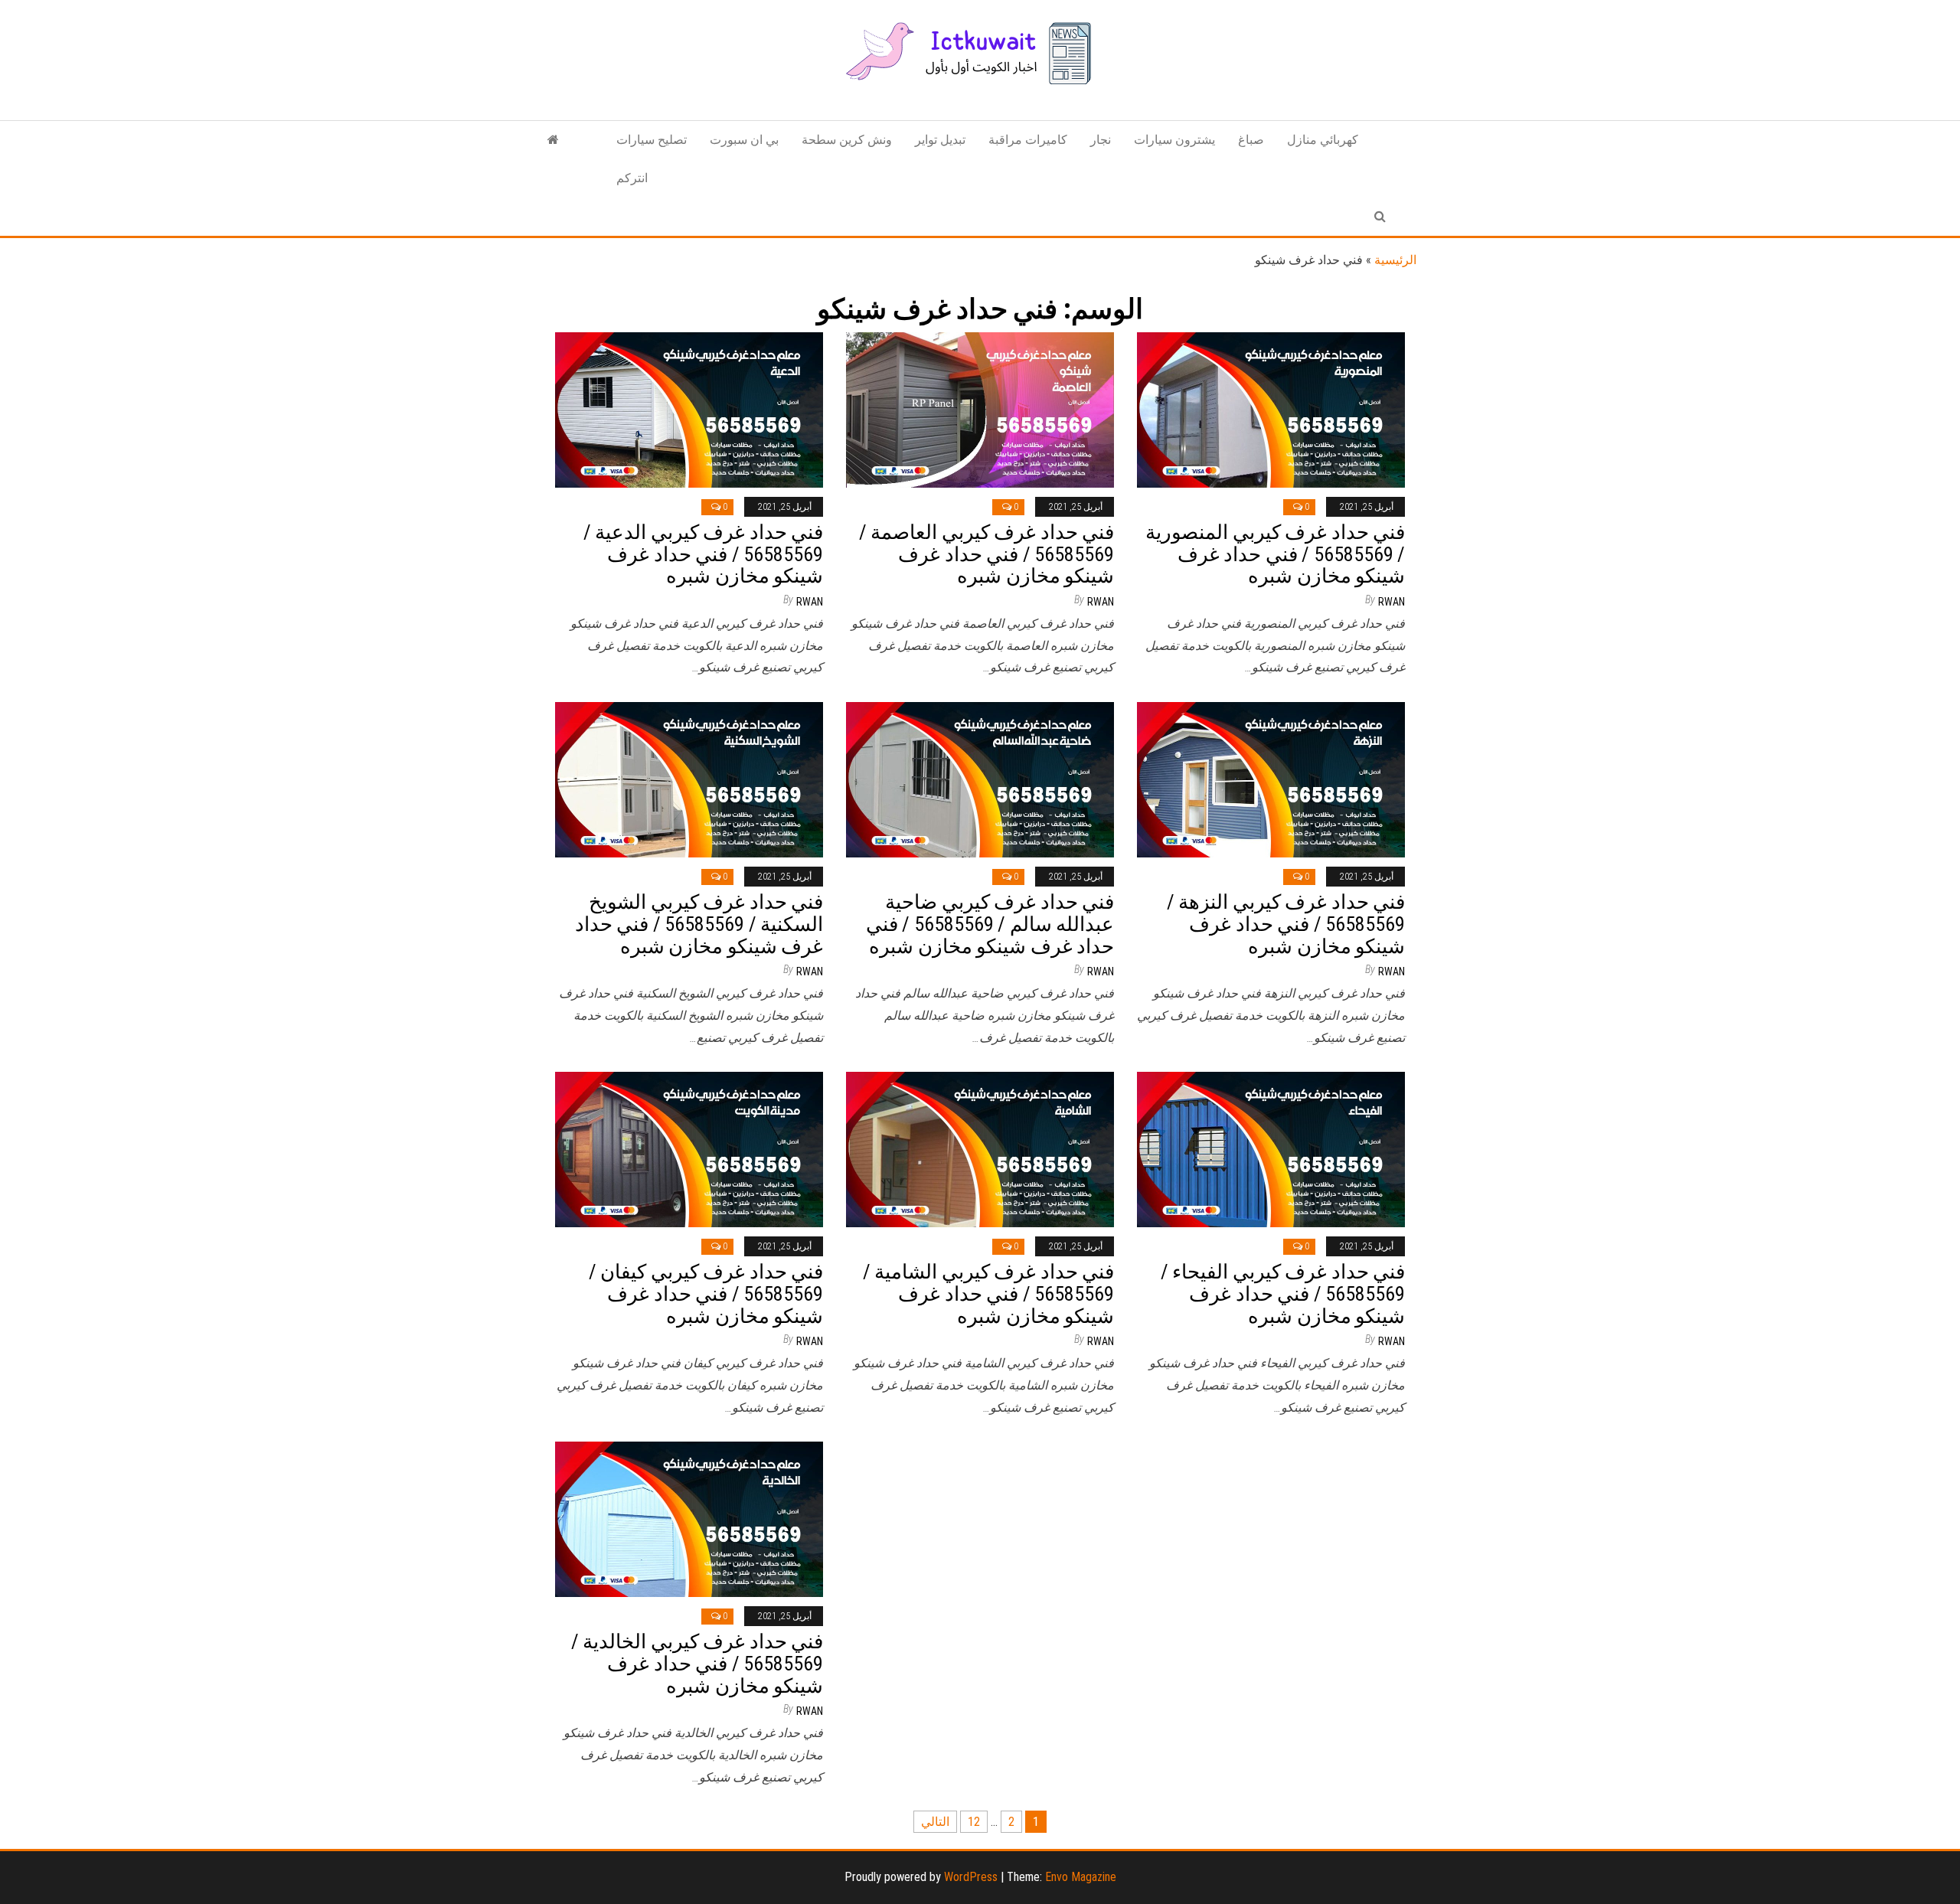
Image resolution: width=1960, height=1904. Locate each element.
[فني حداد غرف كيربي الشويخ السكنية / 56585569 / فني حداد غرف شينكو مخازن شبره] (689, 779)
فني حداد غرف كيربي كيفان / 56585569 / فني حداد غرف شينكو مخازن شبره (706, 1293)
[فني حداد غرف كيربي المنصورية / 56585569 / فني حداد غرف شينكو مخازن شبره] (1271, 409)
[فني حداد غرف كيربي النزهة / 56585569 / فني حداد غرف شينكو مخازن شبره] (1271, 779)
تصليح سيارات (652, 140)
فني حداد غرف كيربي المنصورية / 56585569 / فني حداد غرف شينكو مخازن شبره (1275, 554)
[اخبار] (553, 140)
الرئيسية (1395, 260)
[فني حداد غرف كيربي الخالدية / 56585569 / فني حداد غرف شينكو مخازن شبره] (689, 1519)
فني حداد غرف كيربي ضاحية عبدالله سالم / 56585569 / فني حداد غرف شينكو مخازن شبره (990, 924)
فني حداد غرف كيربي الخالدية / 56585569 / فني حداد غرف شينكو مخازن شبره (697, 1663)
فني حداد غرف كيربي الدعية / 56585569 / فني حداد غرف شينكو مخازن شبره (703, 554)
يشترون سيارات (1174, 140)
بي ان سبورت (744, 140)
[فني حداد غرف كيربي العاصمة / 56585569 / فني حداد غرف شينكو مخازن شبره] (980, 409)
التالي (935, 1822)
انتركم (632, 178)
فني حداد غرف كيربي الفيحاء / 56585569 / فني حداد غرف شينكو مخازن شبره (1283, 1293)
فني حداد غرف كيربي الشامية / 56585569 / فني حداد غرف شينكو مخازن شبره (988, 1293)
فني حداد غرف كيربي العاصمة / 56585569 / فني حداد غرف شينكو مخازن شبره (987, 554)
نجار (1101, 140)
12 (974, 1822)
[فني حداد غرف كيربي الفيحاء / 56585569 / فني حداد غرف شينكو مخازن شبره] (1271, 1149)
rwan (810, 602)
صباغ (1251, 140)
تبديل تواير (940, 140)
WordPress (971, 1877)
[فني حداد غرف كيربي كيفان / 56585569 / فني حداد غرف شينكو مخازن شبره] (689, 1149)
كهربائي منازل (1323, 140)
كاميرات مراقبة (1028, 140)
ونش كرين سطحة (847, 140)
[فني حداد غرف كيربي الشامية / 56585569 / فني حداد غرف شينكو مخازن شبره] (980, 1149)
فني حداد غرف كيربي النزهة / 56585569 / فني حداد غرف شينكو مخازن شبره (1286, 924)
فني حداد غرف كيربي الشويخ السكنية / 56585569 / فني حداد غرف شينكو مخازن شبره (699, 924)
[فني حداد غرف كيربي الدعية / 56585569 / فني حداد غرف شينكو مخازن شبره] (689, 409)
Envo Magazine (1081, 1877)
